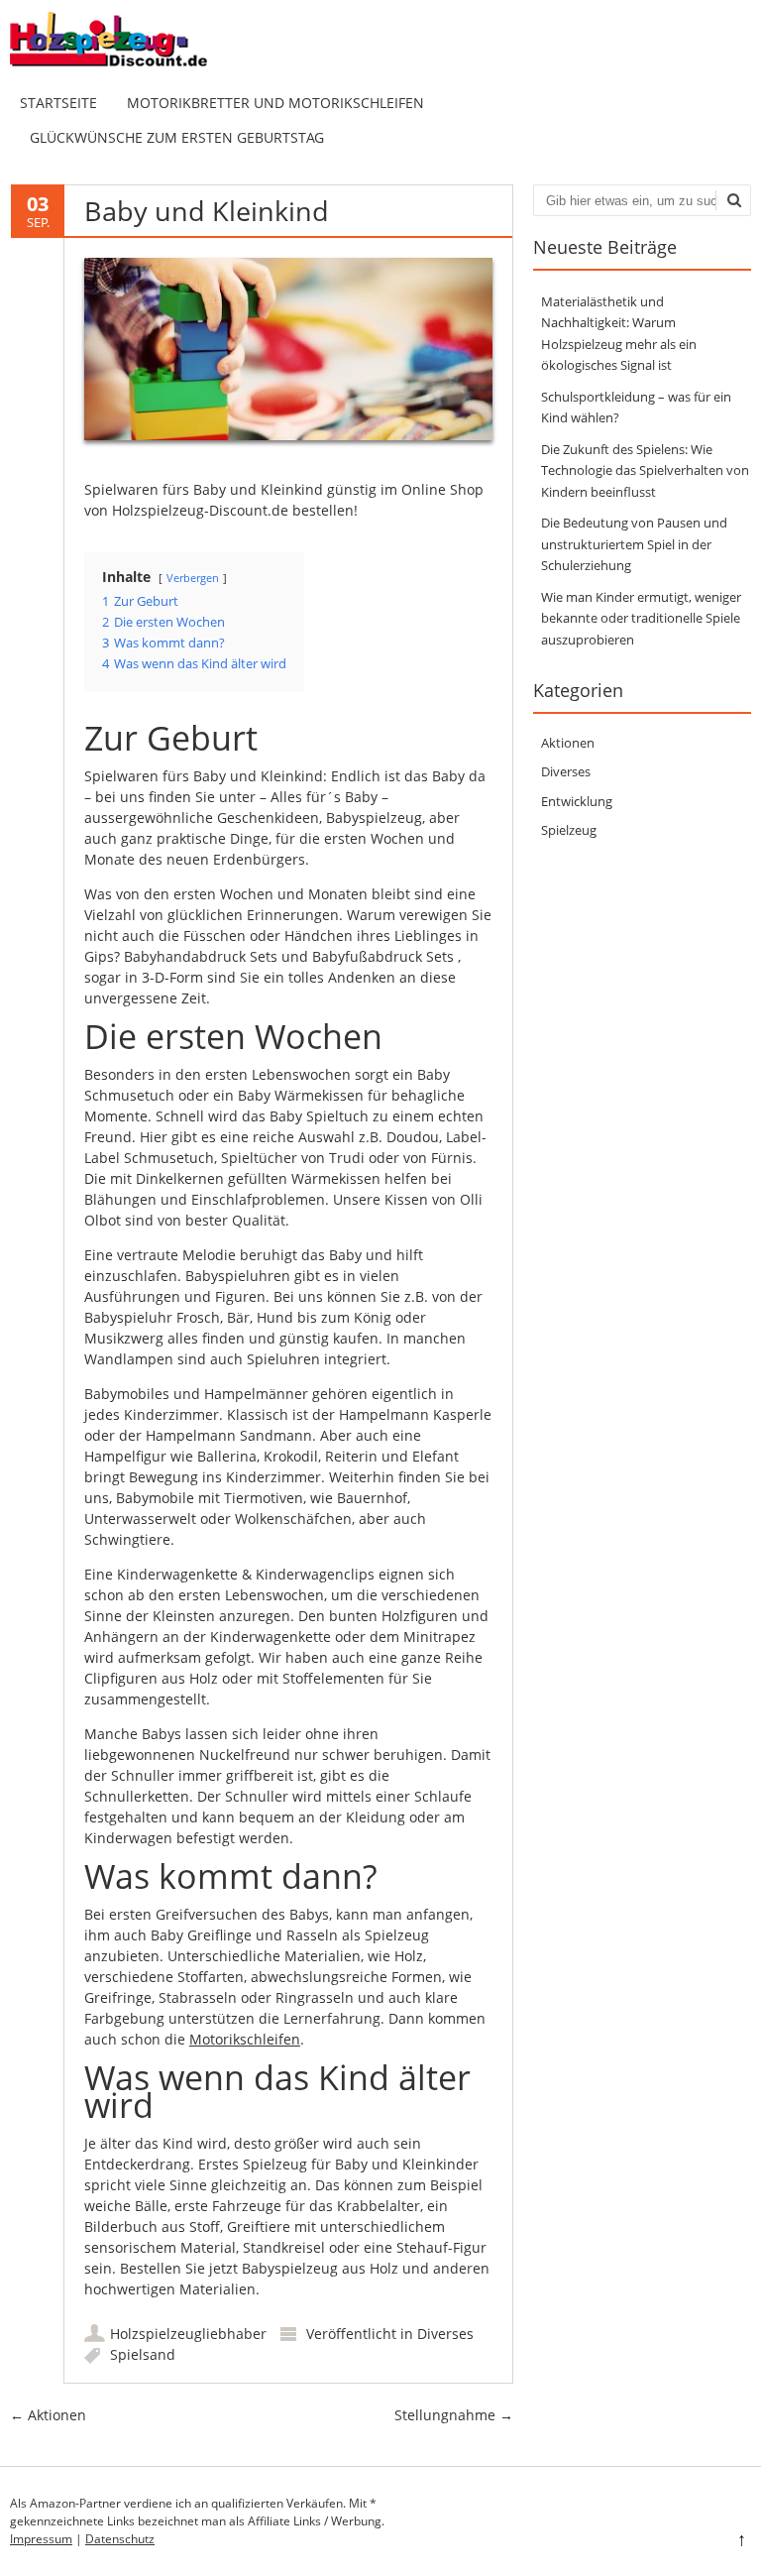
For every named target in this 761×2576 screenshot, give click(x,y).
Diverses (445, 2334)
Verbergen (193, 578)
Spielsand (143, 2354)
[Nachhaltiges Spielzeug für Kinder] (124, 65)
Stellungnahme (454, 2415)
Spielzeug (569, 830)
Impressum (41, 2539)
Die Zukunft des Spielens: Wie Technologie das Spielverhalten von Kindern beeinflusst (645, 470)
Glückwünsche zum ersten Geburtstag (177, 137)
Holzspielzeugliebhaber (188, 2334)
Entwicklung (577, 801)
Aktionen (48, 2415)
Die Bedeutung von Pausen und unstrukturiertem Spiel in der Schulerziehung (634, 544)
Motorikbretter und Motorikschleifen (275, 103)
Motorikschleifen (245, 2039)
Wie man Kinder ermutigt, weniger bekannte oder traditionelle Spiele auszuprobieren (641, 618)
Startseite (58, 103)
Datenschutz (120, 2539)
